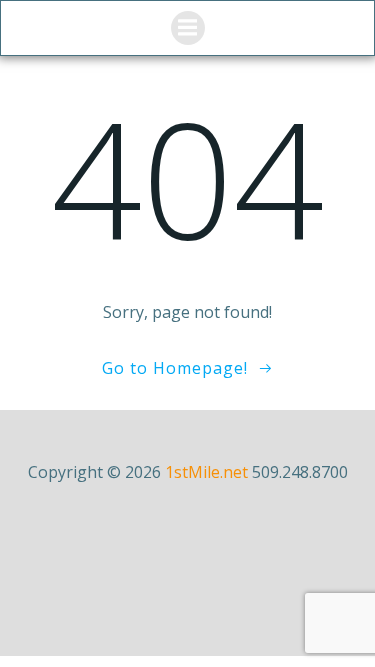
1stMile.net (206, 472)
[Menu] (188, 28)
